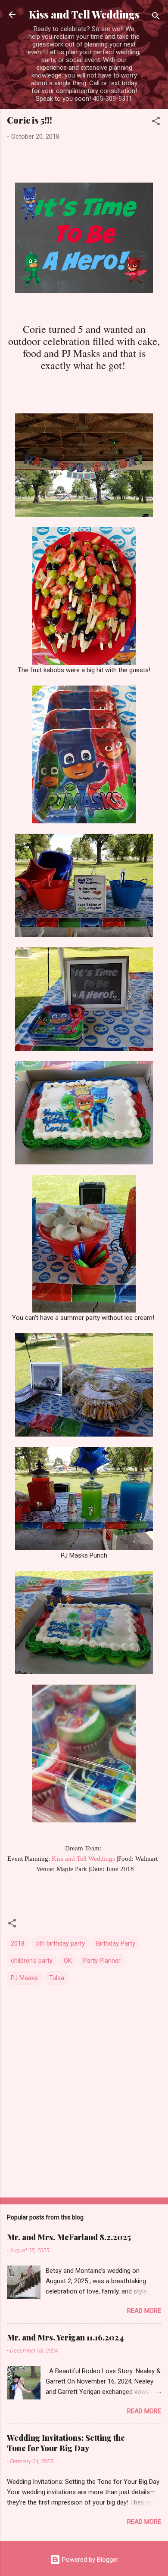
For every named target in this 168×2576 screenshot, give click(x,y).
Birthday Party (116, 1943)
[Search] (156, 17)
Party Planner (102, 1961)
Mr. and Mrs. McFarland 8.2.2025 (69, 2237)
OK (68, 1961)
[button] (156, 123)
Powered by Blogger (89, 2560)
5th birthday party (60, 1943)
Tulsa (57, 1978)
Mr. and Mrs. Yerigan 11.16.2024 (65, 2337)
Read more (144, 2311)
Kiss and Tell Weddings (84, 14)
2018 (18, 1943)
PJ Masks (24, 1978)
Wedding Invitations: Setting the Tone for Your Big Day (66, 2443)
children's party (32, 1961)
